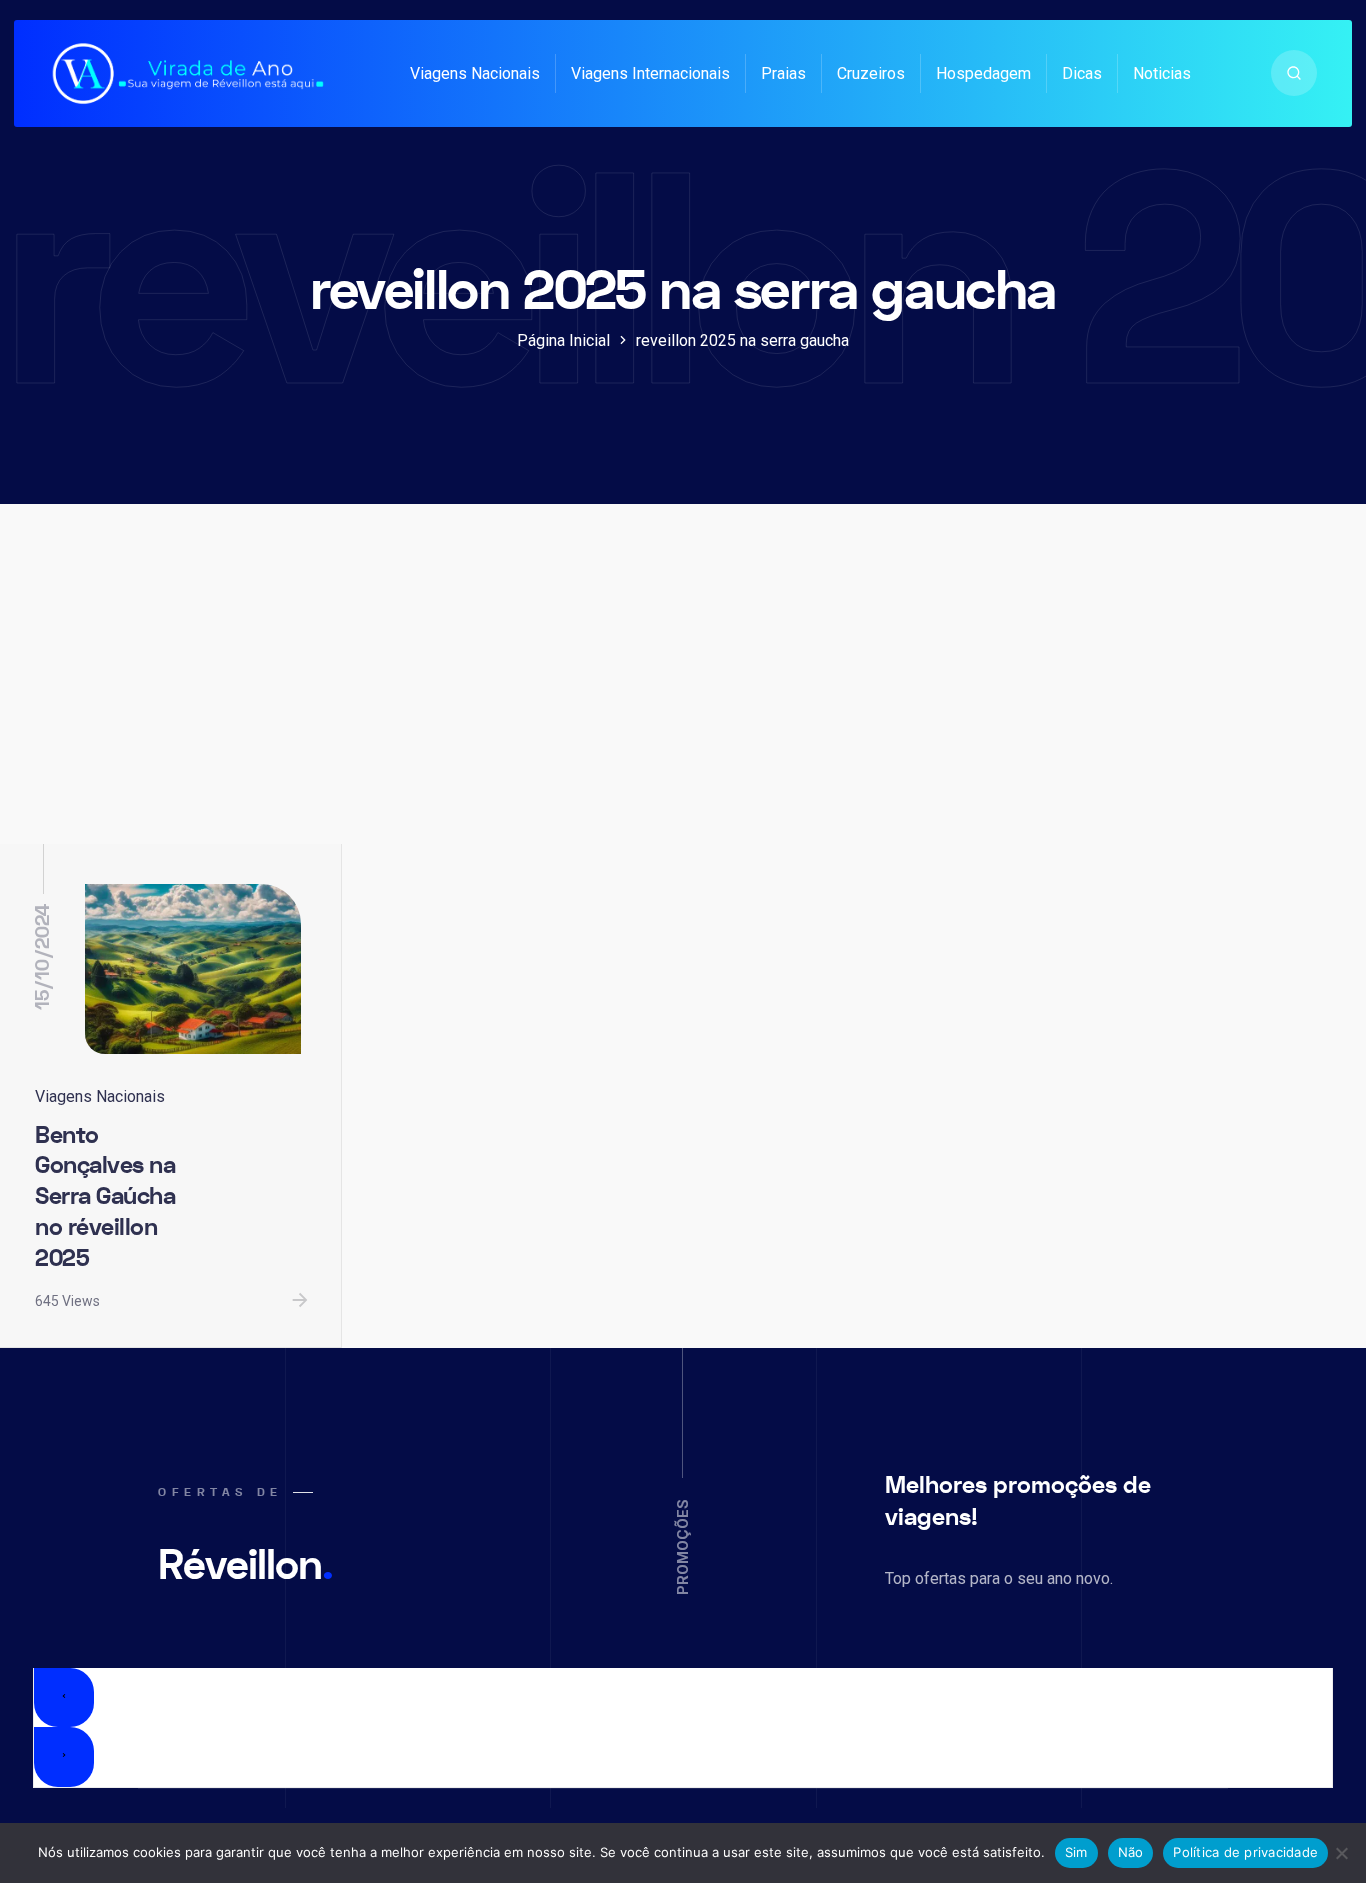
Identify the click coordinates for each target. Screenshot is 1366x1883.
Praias (783, 73)
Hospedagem (983, 73)
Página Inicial (563, 340)
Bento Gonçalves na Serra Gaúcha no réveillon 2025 (105, 1197)
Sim (1076, 1852)
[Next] (64, 1757)
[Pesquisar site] (1294, 73)
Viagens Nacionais (475, 73)
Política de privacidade (1245, 1852)
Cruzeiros (871, 73)
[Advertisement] (683, 694)
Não (1131, 1852)
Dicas (1082, 73)
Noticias (1162, 73)
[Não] (1341, 1853)
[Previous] (64, 1698)
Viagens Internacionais (650, 73)
